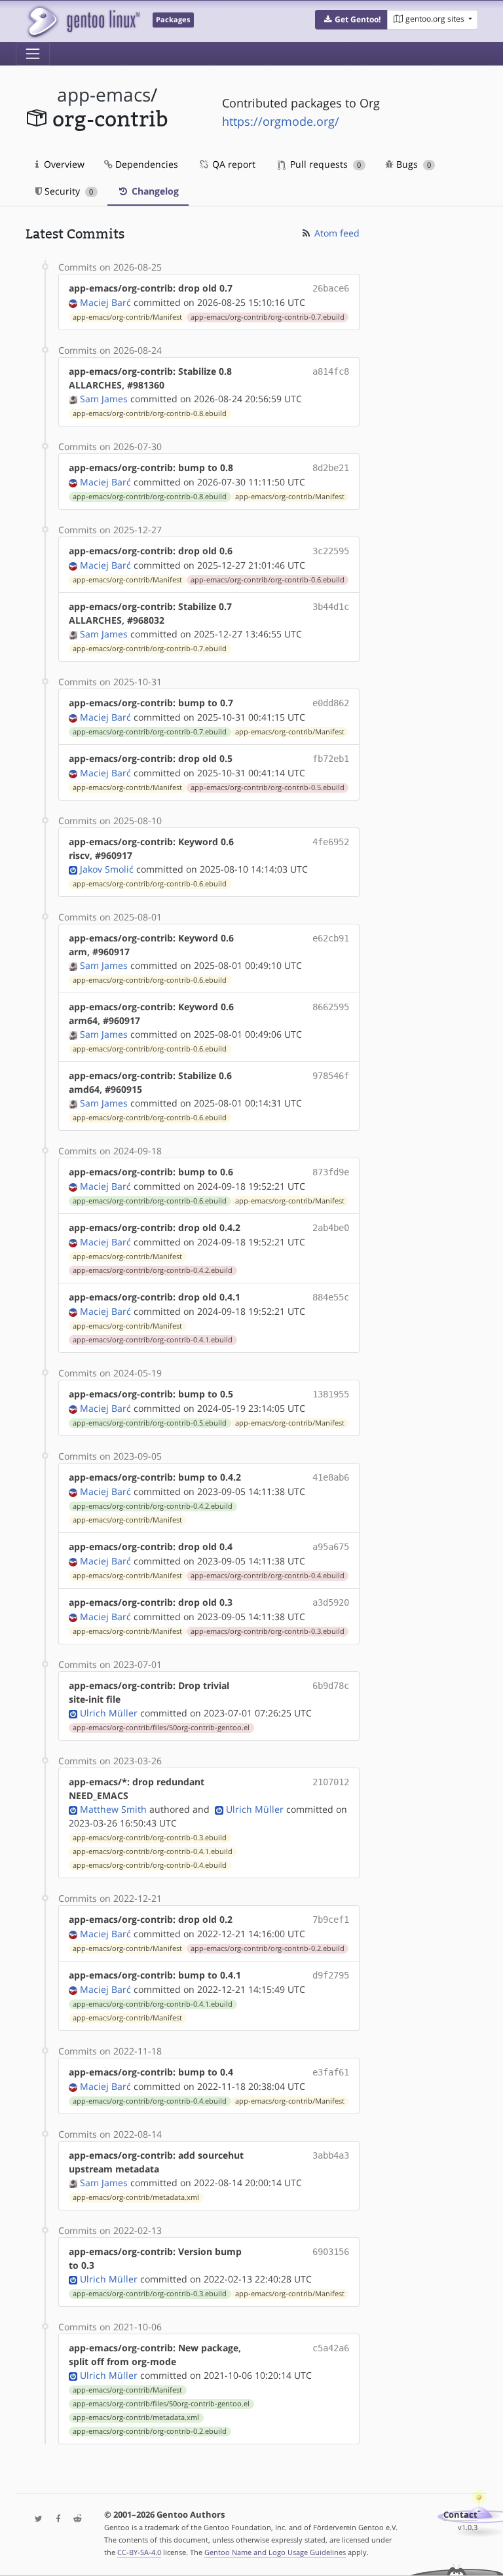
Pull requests (324, 164)
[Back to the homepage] (83, 21)
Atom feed (336, 233)
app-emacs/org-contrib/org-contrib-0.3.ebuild (268, 1631)
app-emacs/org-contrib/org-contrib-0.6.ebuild (268, 580)
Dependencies (145, 164)
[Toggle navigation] (33, 54)
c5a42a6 (331, 2348)
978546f (331, 1076)
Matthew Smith (113, 1809)
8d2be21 (331, 468)
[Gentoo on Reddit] (74, 2519)
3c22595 (331, 551)
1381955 (331, 1394)
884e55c (331, 1297)
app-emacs (104, 95)
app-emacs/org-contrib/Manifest (127, 317)
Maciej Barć (105, 302)
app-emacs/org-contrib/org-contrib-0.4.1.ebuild (153, 1340)
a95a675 (331, 1547)
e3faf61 (331, 2072)
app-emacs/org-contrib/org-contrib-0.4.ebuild (268, 1576)
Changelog (154, 191)
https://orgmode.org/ (281, 121)
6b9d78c (331, 1686)
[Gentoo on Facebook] (55, 2519)
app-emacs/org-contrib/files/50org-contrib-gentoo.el (161, 1728)
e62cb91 (331, 938)
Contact (460, 2515)
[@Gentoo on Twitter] (35, 2519)
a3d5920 (331, 1602)
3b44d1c (331, 607)
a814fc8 (331, 371)
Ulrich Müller (109, 1713)
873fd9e (331, 1172)
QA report (233, 164)
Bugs (412, 164)
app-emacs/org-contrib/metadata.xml (136, 2197)
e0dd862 (331, 703)
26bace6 (331, 288)
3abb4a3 (331, 2155)
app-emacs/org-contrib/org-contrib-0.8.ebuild (150, 413)
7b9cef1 (331, 1920)
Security (67, 191)
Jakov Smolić (107, 869)
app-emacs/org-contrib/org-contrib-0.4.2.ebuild (153, 1270)
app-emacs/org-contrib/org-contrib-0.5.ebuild (268, 787)
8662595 (331, 1007)
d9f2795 (331, 1975)
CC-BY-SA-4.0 (139, 2552)
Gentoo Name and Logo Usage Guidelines (275, 2552)
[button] (351, 20)
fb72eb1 (331, 759)
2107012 (331, 1782)
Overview (63, 164)
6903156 (331, 2252)
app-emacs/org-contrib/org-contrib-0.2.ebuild (268, 1948)
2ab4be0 (331, 1228)
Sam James (104, 399)
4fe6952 (331, 842)
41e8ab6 (331, 1477)
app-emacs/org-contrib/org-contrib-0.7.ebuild (268, 317)
